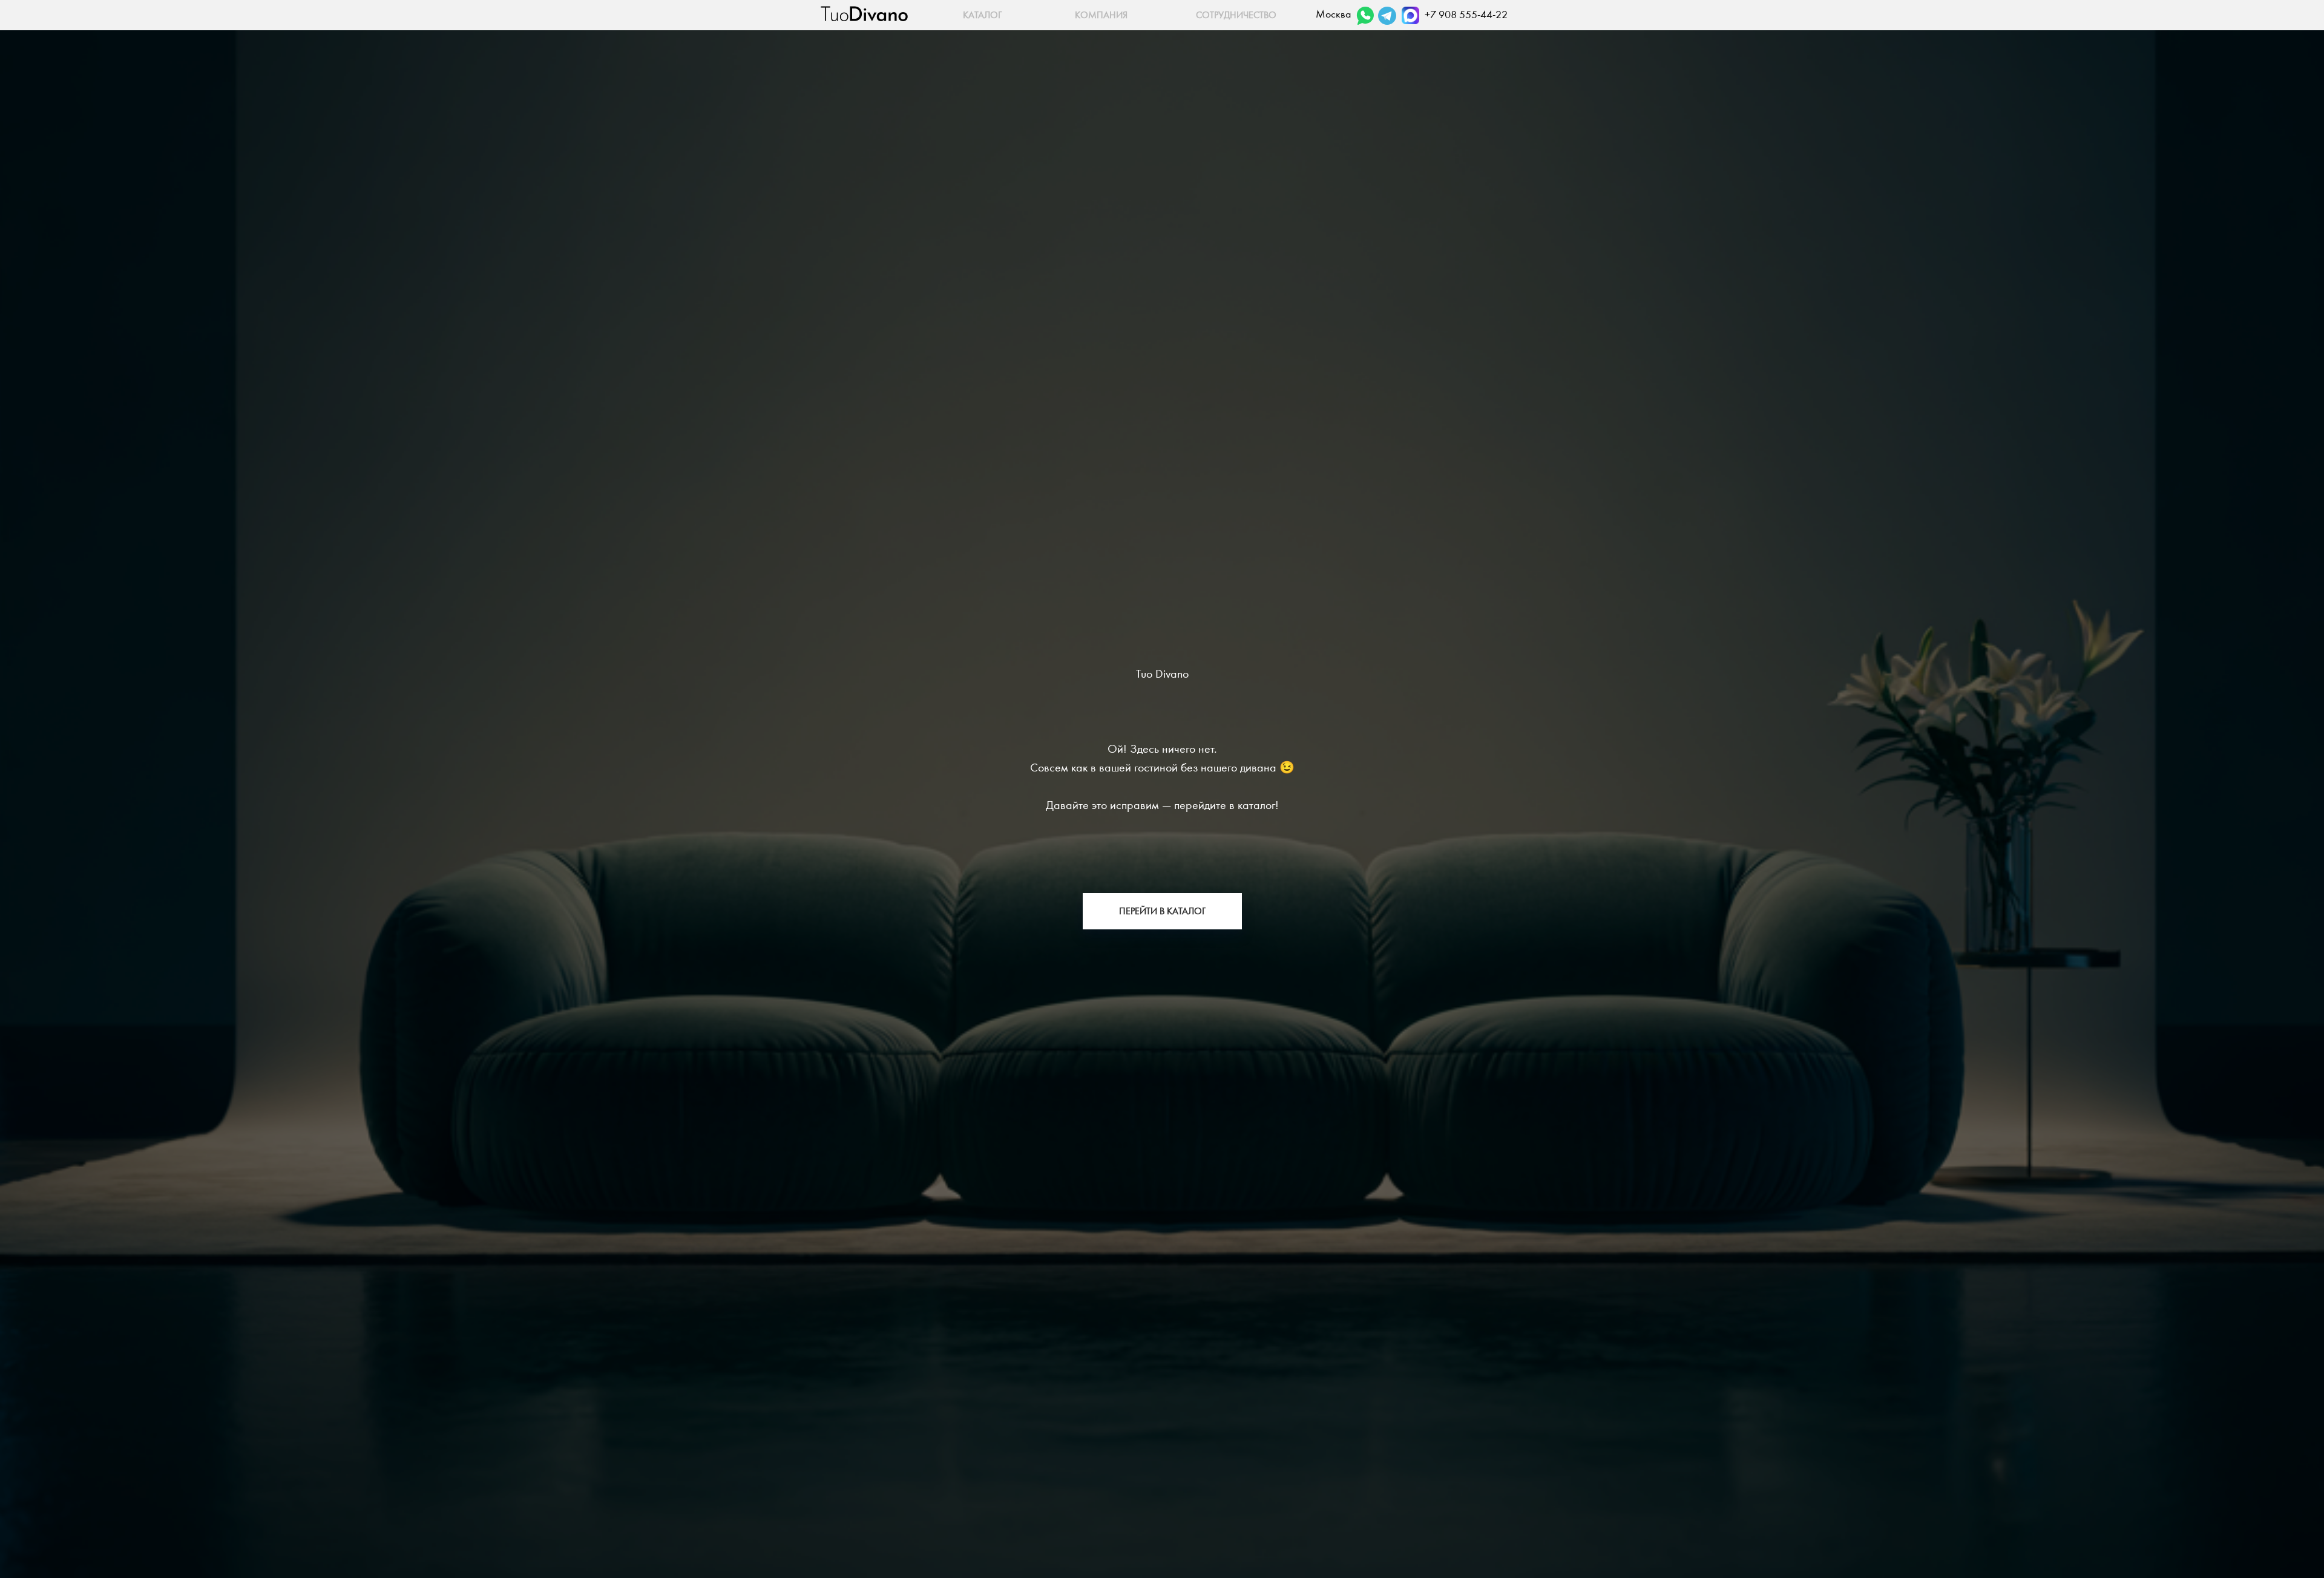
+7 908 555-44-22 (1466, 15)
